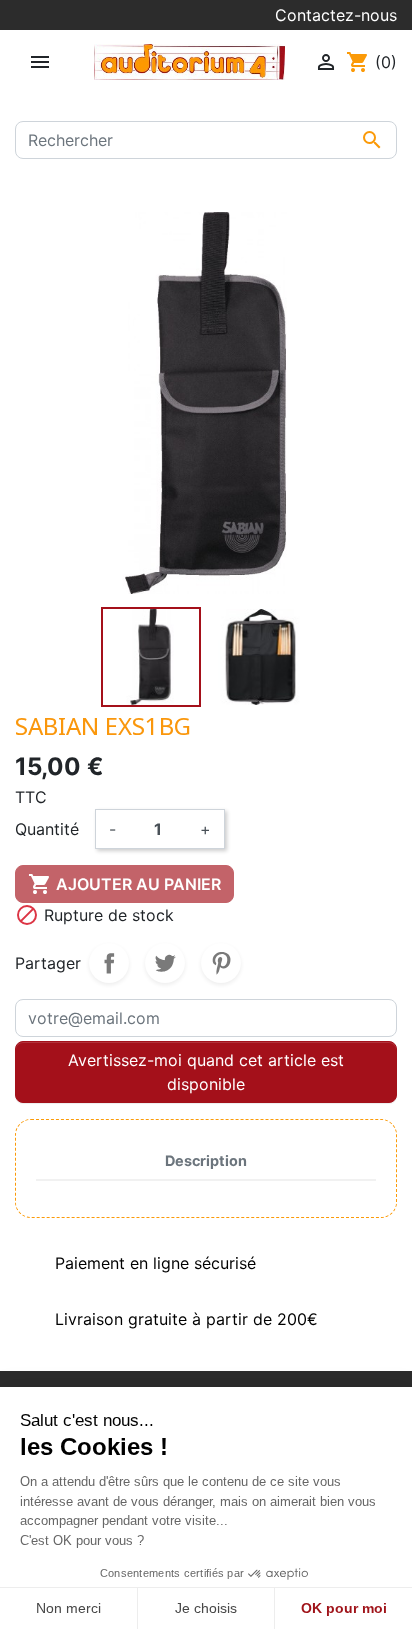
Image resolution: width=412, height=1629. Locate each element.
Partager (109, 963)
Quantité (47, 829)
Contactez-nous (336, 15)
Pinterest (221, 963)
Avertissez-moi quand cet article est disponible (206, 1072)
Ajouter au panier (124, 884)
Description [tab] (206, 1160)
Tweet (165, 963)
